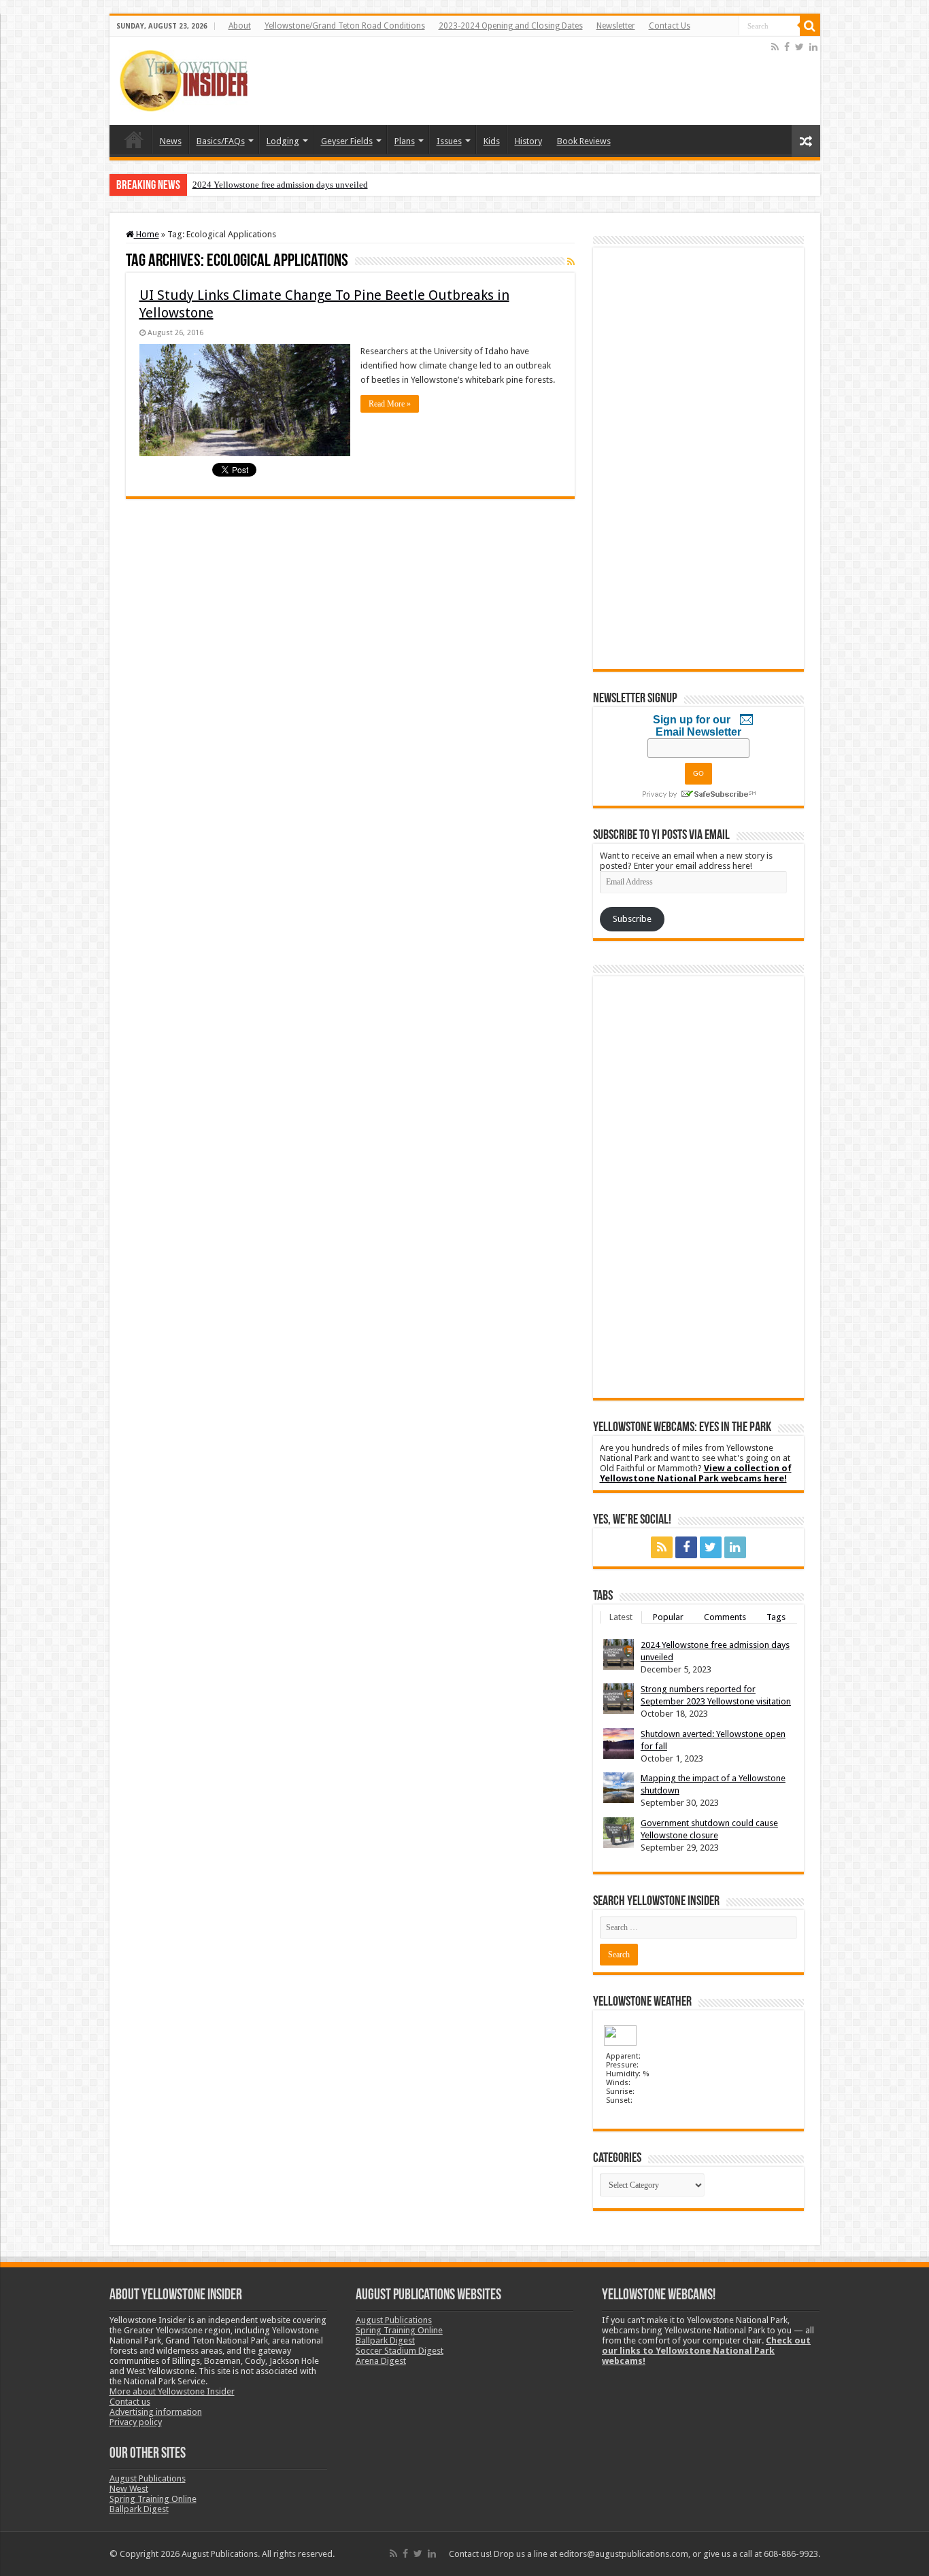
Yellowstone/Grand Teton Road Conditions (345, 26)
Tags (776, 1617)
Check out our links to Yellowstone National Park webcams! (706, 2351)
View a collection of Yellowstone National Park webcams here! (696, 1473)
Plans (405, 141)
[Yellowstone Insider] (184, 78)
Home (134, 139)
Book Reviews (584, 141)
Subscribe (632, 919)
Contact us (130, 2402)
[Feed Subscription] (571, 262)
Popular (668, 1617)
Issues (449, 141)
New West (129, 2489)
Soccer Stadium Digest (400, 2351)
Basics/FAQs (221, 141)
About (240, 26)
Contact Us (670, 26)
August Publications (148, 2478)
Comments (725, 1617)
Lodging (283, 141)
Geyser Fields (347, 141)
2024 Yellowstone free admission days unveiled (280, 185)
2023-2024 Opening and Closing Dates (511, 26)
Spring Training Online (153, 2499)
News (171, 141)
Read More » (390, 404)
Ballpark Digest (139, 2509)
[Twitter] (799, 47)
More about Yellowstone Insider (172, 2391)
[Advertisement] (521, 81)
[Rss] (775, 47)
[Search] (810, 26)
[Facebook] (787, 47)
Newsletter (616, 26)
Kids (492, 141)
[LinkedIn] (813, 47)
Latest (621, 1617)
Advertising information (156, 2412)
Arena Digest (381, 2361)
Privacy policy (136, 2422)
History (528, 141)
